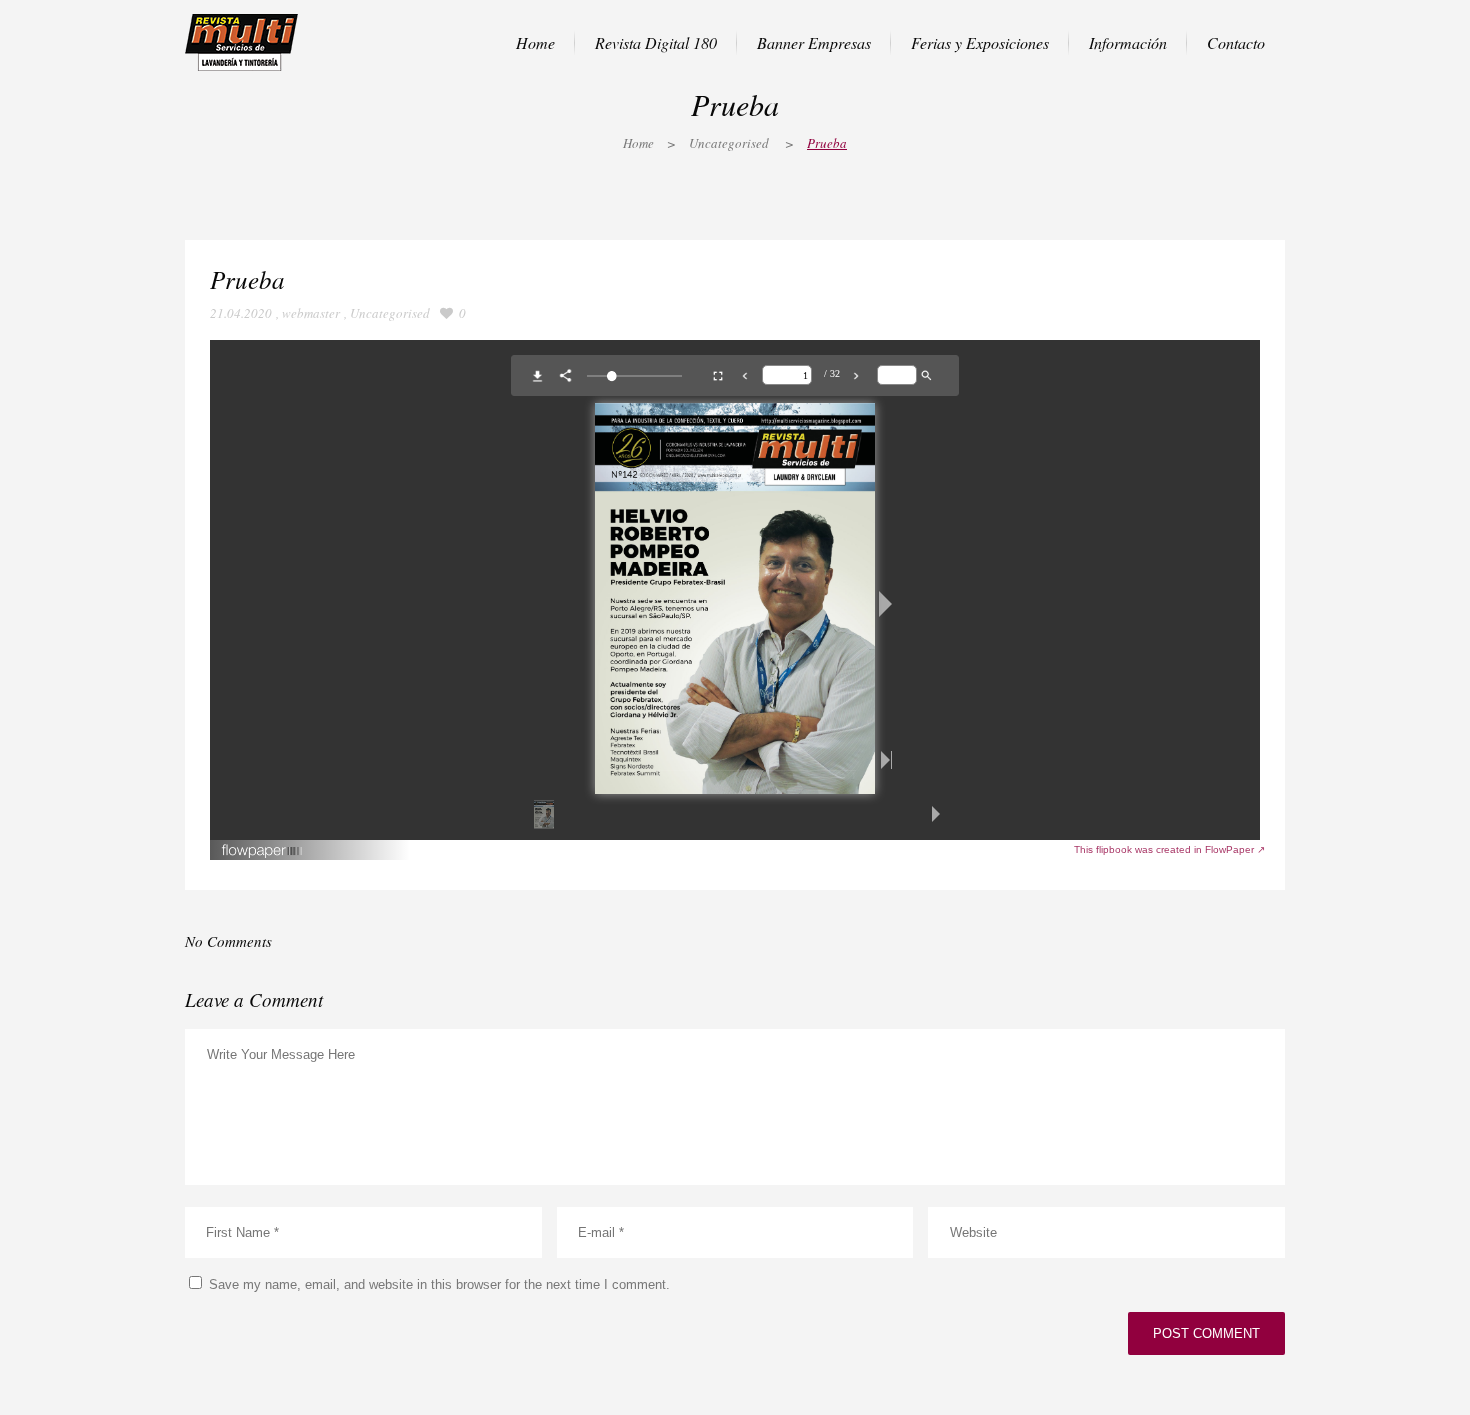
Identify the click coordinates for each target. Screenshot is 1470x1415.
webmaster (311, 313)
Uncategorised (729, 143)
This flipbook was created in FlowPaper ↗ (1169, 849)
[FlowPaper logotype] (262, 854)
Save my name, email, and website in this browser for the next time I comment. (439, 1284)
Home (638, 143)
